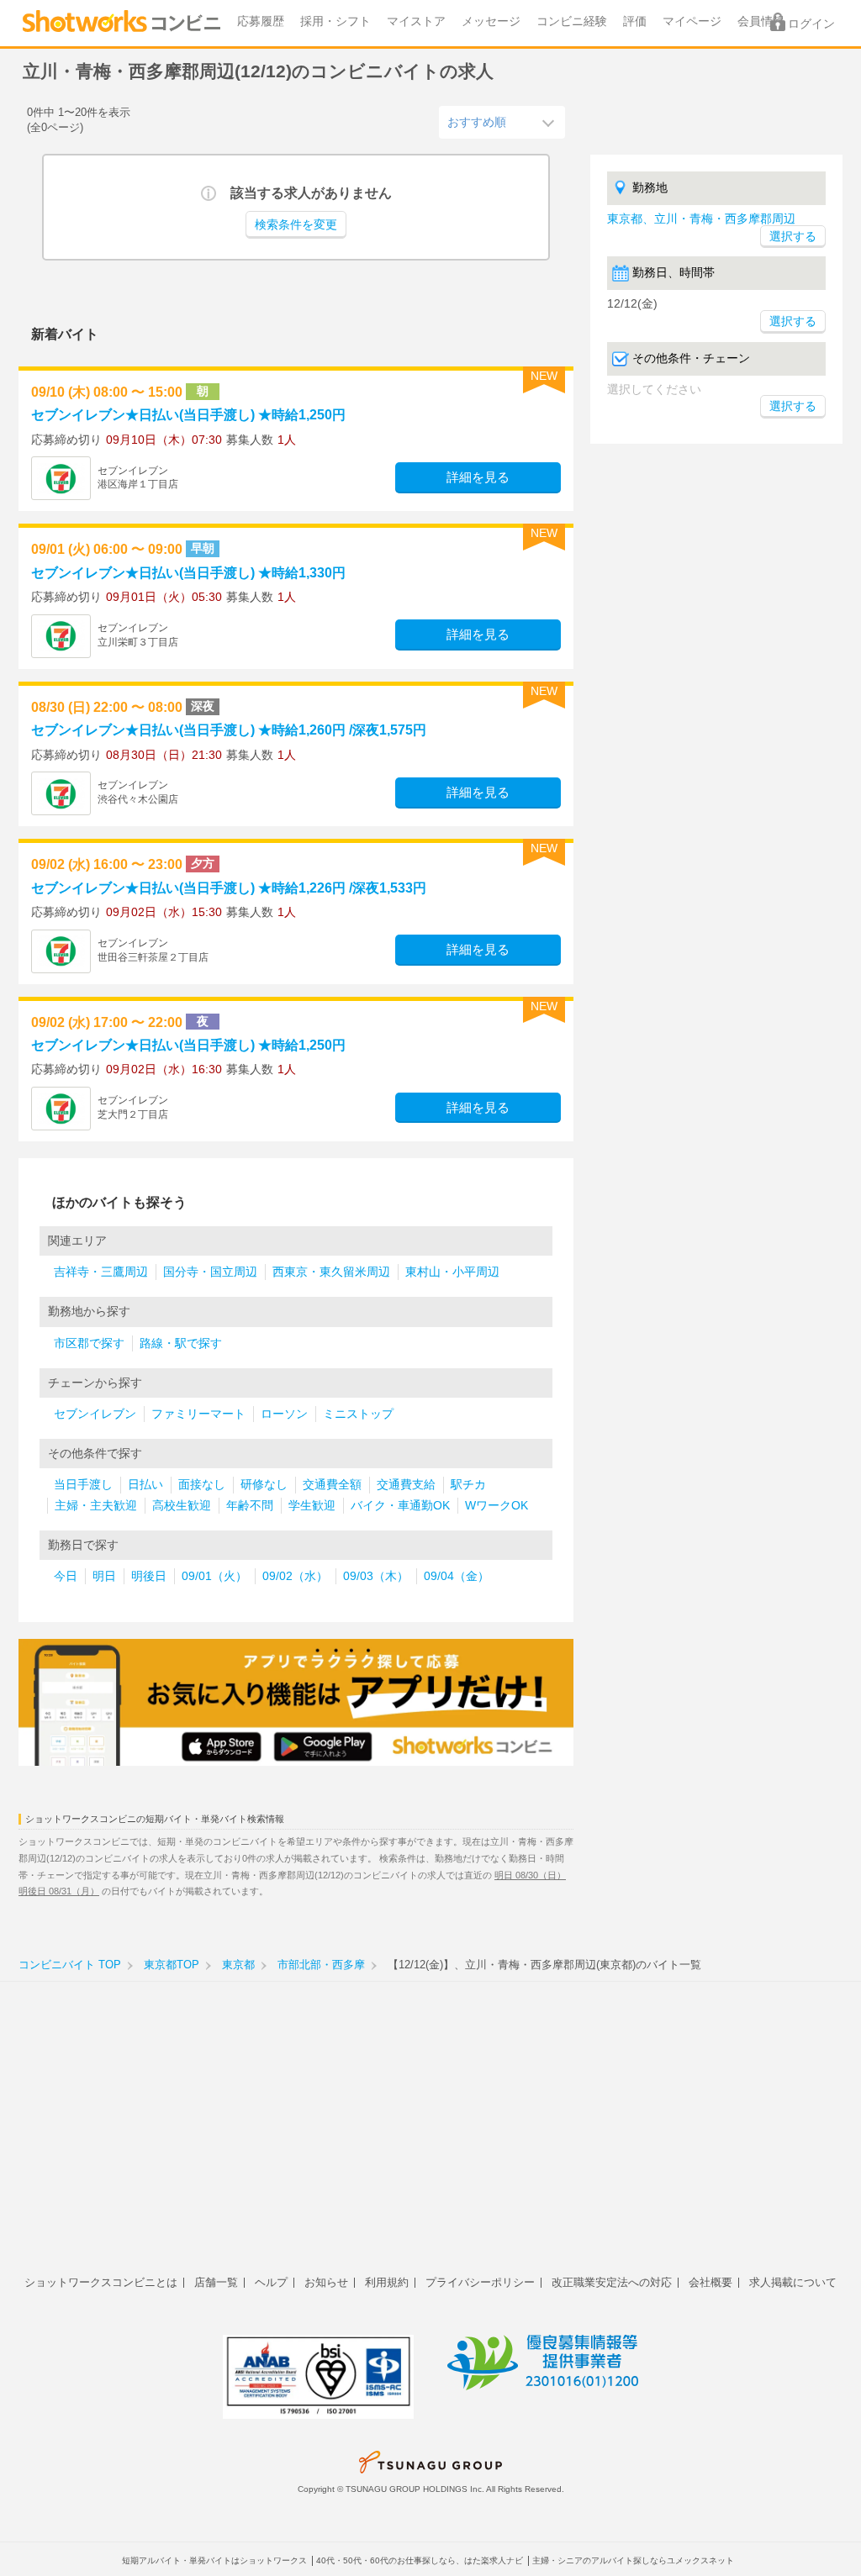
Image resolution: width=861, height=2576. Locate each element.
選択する (793, 321)
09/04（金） (457, 1576)
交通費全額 (332, 1485)
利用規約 (387, 2282)
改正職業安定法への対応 (612, 2282)
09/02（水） (295, 1576)
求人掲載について (793, 2282)
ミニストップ (358, 1414)
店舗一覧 (216, 2282)
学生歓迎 (312, 1506)
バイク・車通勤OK (400, 1506)
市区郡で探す (89, 1343)
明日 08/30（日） (530, 1875)
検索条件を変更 (296, 225)
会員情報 (761, 21)
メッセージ (491, 21)
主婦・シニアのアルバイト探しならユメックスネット (633, 2560)
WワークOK (497, 1506)
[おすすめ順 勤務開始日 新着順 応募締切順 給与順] (502, 122)
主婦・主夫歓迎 (96, 1506)
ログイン (811, 24)
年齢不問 (250, 1506)
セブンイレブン (95, 1414)
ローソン (284, 1414)
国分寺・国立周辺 (210, 1272)
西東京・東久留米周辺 (331, 1272)
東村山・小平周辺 (452, 1272)
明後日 (149, 1576)
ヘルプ (271, 2282)
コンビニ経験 (572, 21)
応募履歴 (261, 21)
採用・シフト (335, 21)
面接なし (202, 1485)
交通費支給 (406, 1485)
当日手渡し (83, 1485)
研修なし (264, 1485)
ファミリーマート (198, 1414)
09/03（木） (376, 1576)
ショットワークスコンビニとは (101, 2282)
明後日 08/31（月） (59, 1891)
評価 (635, 21)
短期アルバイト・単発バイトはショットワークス (214, 2560)
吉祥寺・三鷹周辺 (101, 1272)
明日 (104, 1576)
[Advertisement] (430, 2137)
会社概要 (710, 2282)
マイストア (416, 21)
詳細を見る (478, 477)
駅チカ (468, 1485)
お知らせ (326, 2282)
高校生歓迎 (182, 1506)
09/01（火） (214, 1576)
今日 (66, 1576)
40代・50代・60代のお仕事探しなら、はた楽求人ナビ (420, 2560)
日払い (145, 1485)
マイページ (692, 21)
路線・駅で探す (181, 1343)
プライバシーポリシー (480, 2282)
